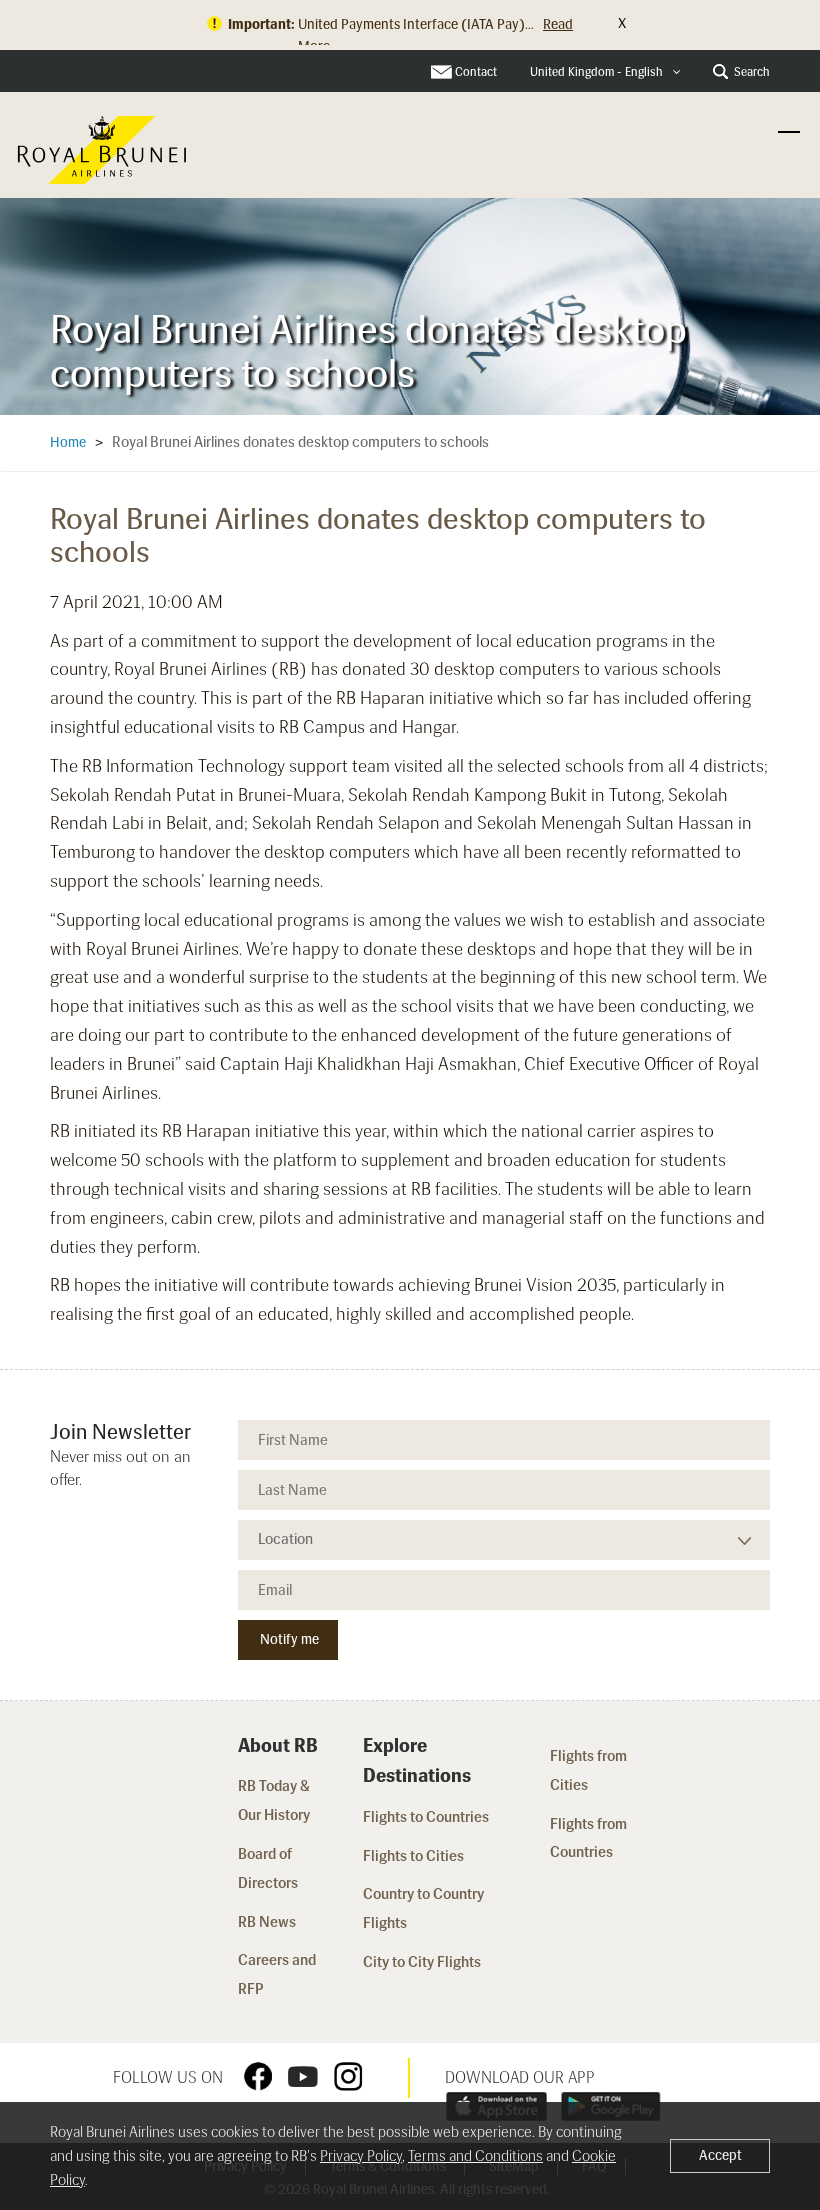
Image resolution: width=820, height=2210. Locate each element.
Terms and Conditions (475, 2156)
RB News (267, 1922)
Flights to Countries (426, 1817)
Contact (476, 72)
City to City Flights (423, 1962)
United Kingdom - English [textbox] (596, 72)
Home (68, 442)
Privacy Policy (361, 2156)
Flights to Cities (413, 1856)
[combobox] (605, 72)
